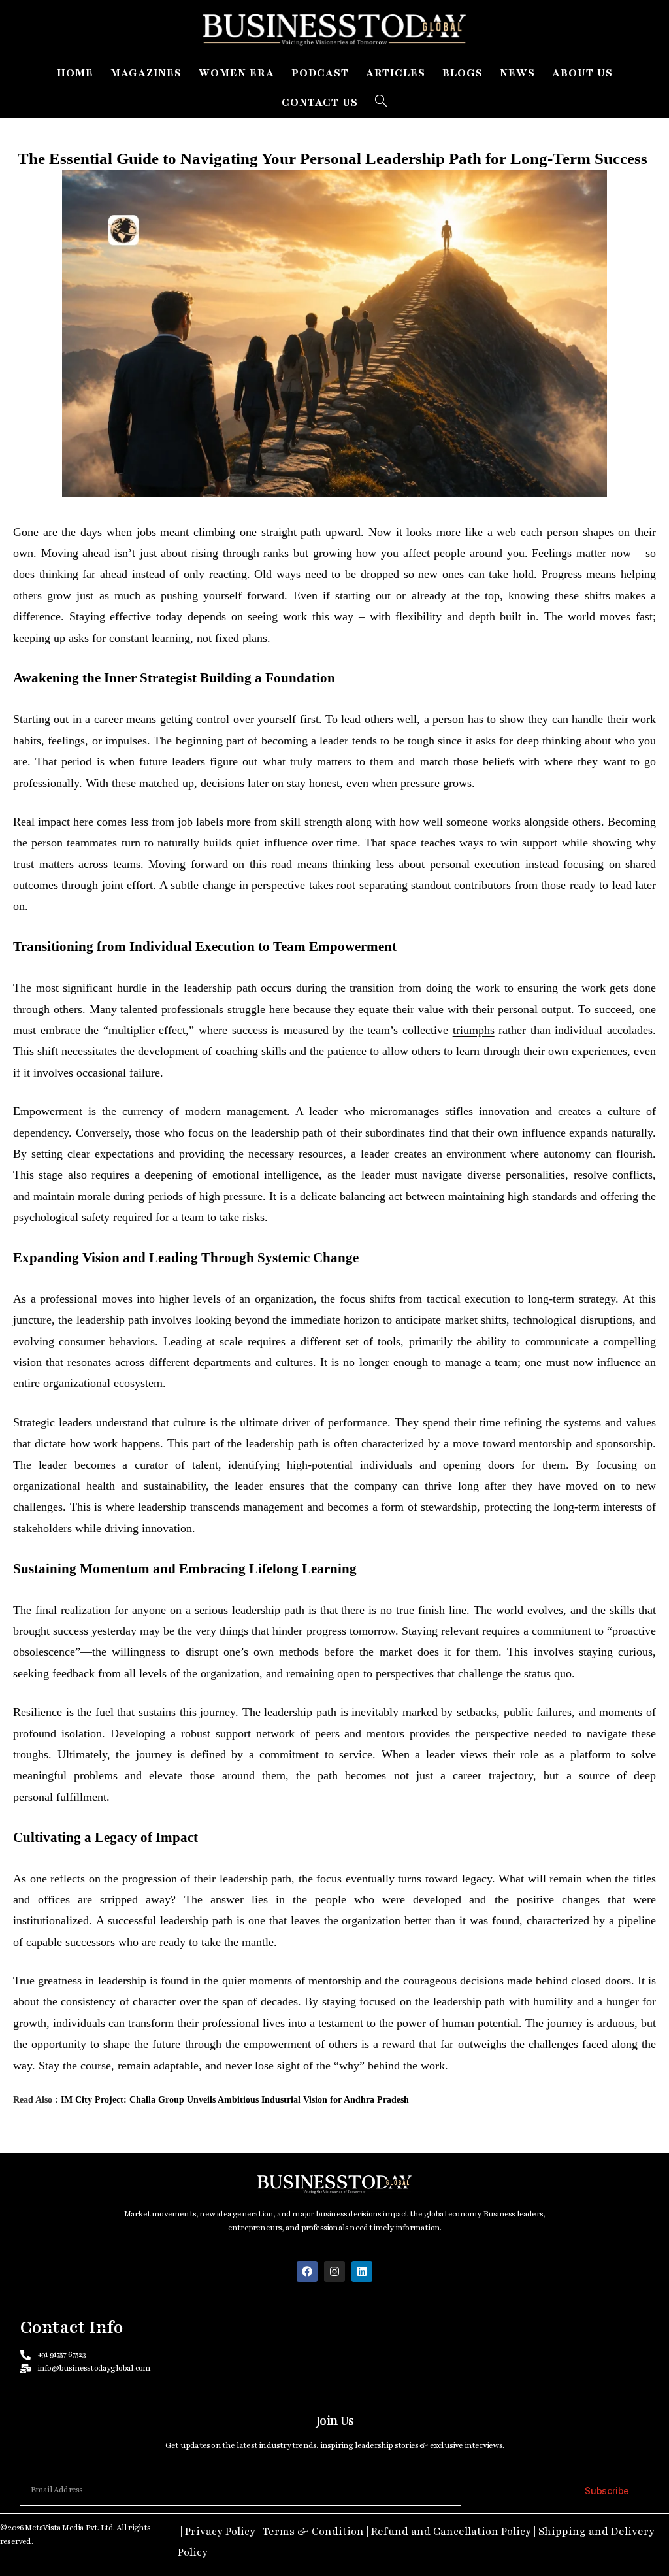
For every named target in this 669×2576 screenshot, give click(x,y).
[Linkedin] (362, 2271)
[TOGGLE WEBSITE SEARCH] (381, 103)
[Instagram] (334, 2271)
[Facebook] (307, 2271)
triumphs (474, 1030)
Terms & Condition (313, 2532)
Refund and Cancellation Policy (451, 2532)
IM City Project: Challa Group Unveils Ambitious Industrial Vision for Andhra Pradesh (235, 2100)
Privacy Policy (220, 2532)
